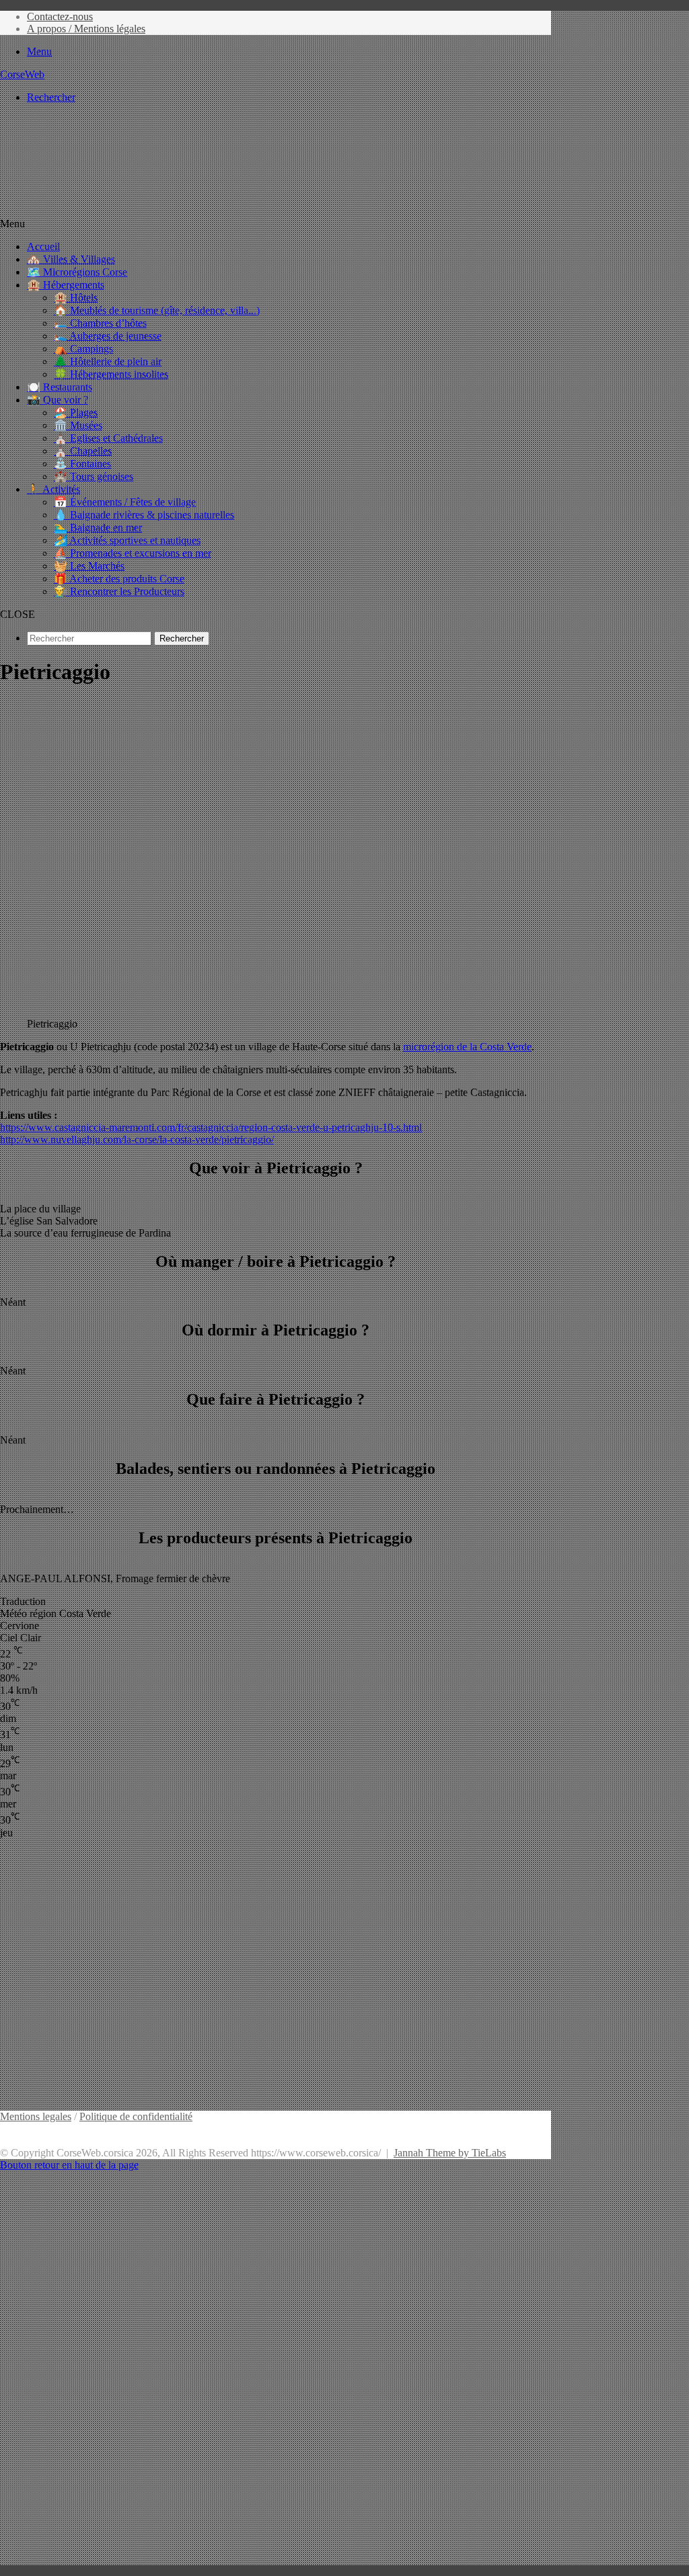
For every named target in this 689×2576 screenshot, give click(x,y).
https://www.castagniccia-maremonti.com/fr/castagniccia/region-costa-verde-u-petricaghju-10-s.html (211, 1127)
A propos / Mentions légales (86, 29)
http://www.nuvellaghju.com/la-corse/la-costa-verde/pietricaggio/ (137, 1139)
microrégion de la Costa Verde (467, 1047)
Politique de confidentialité (136, 2116)
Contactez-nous (60, 16)
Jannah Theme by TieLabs (450, 2153)
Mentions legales (36, 2116)
